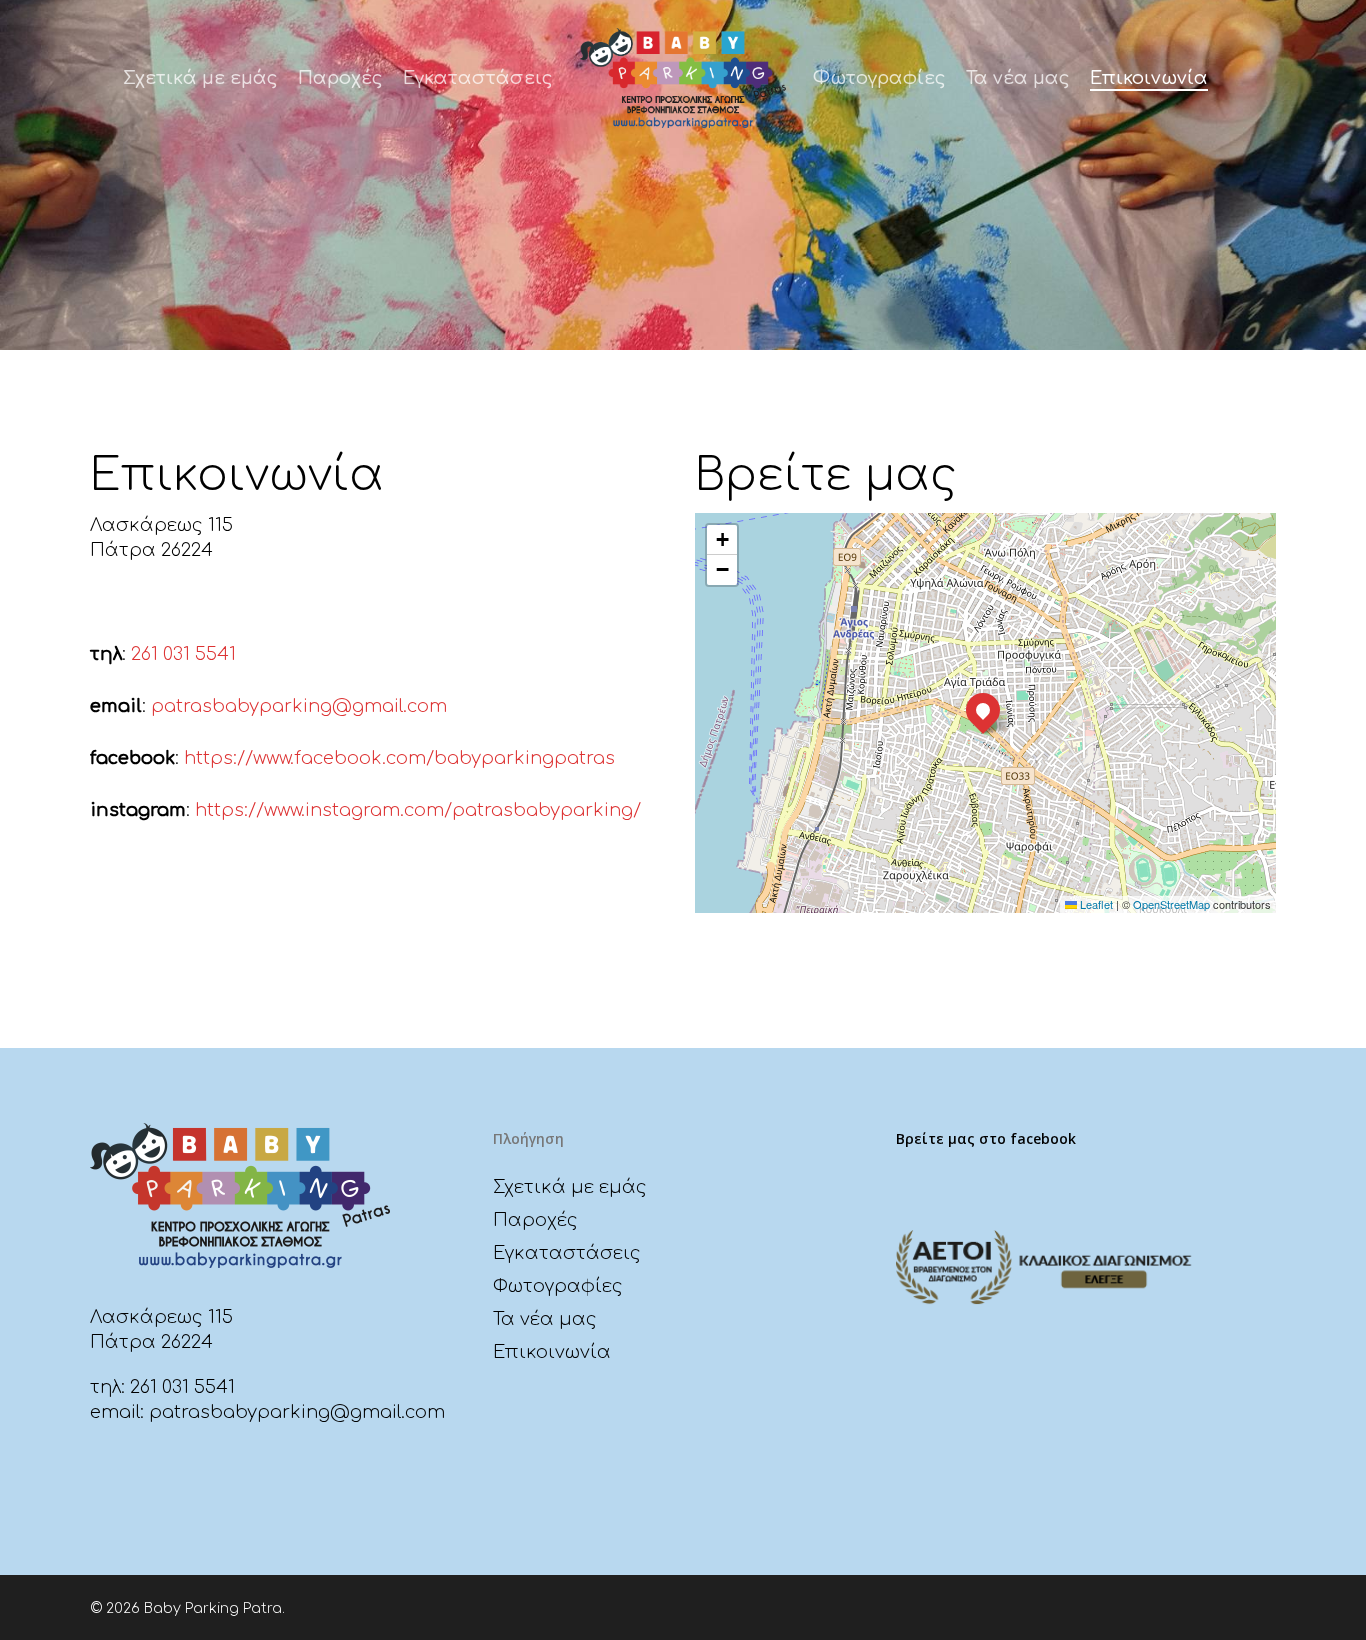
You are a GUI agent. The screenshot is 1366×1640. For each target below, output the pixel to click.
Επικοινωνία (552, 1352)
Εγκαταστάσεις (567, 1253)
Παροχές (535, 1220)
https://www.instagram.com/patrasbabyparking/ (420, 810)
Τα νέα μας (545, 1319)
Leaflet (1095, 904)
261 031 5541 (183, 654)
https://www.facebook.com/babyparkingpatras (397, 758)
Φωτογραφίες (558, 1286)
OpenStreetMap (1171, 904)
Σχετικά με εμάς (570, 1187)
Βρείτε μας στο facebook (986, 1138)
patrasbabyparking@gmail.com (299, 706)
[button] (983, 710)
